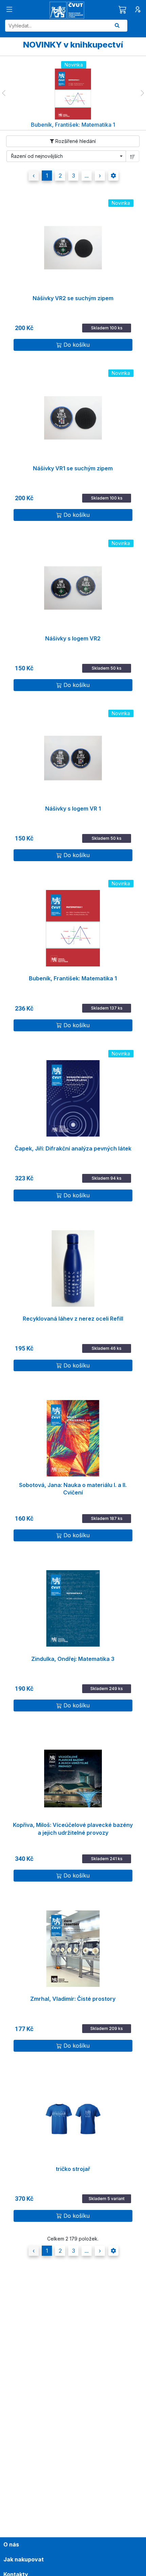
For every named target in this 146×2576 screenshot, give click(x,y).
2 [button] (60, 176)
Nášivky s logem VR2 (73, 638)
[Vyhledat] (117, 26)
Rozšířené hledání (75, 141)
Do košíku (77, 345)
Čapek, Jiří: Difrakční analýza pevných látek (73, 1148)
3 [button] (74, 176)
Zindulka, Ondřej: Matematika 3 (73, 1659)
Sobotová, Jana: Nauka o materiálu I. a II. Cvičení (73, 1489)
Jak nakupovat (24, 2559)
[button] (4, 93)
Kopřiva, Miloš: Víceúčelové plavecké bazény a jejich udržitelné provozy (73, 1829)
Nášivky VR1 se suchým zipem (73, 468)
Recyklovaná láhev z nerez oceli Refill (73, 1319)
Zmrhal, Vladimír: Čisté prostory (73, 1999)
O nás (11, 2544)
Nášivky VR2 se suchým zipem (73, 298)
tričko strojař (73, 2169)
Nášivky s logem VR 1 (73, 809)
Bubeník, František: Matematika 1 (73, 978)
